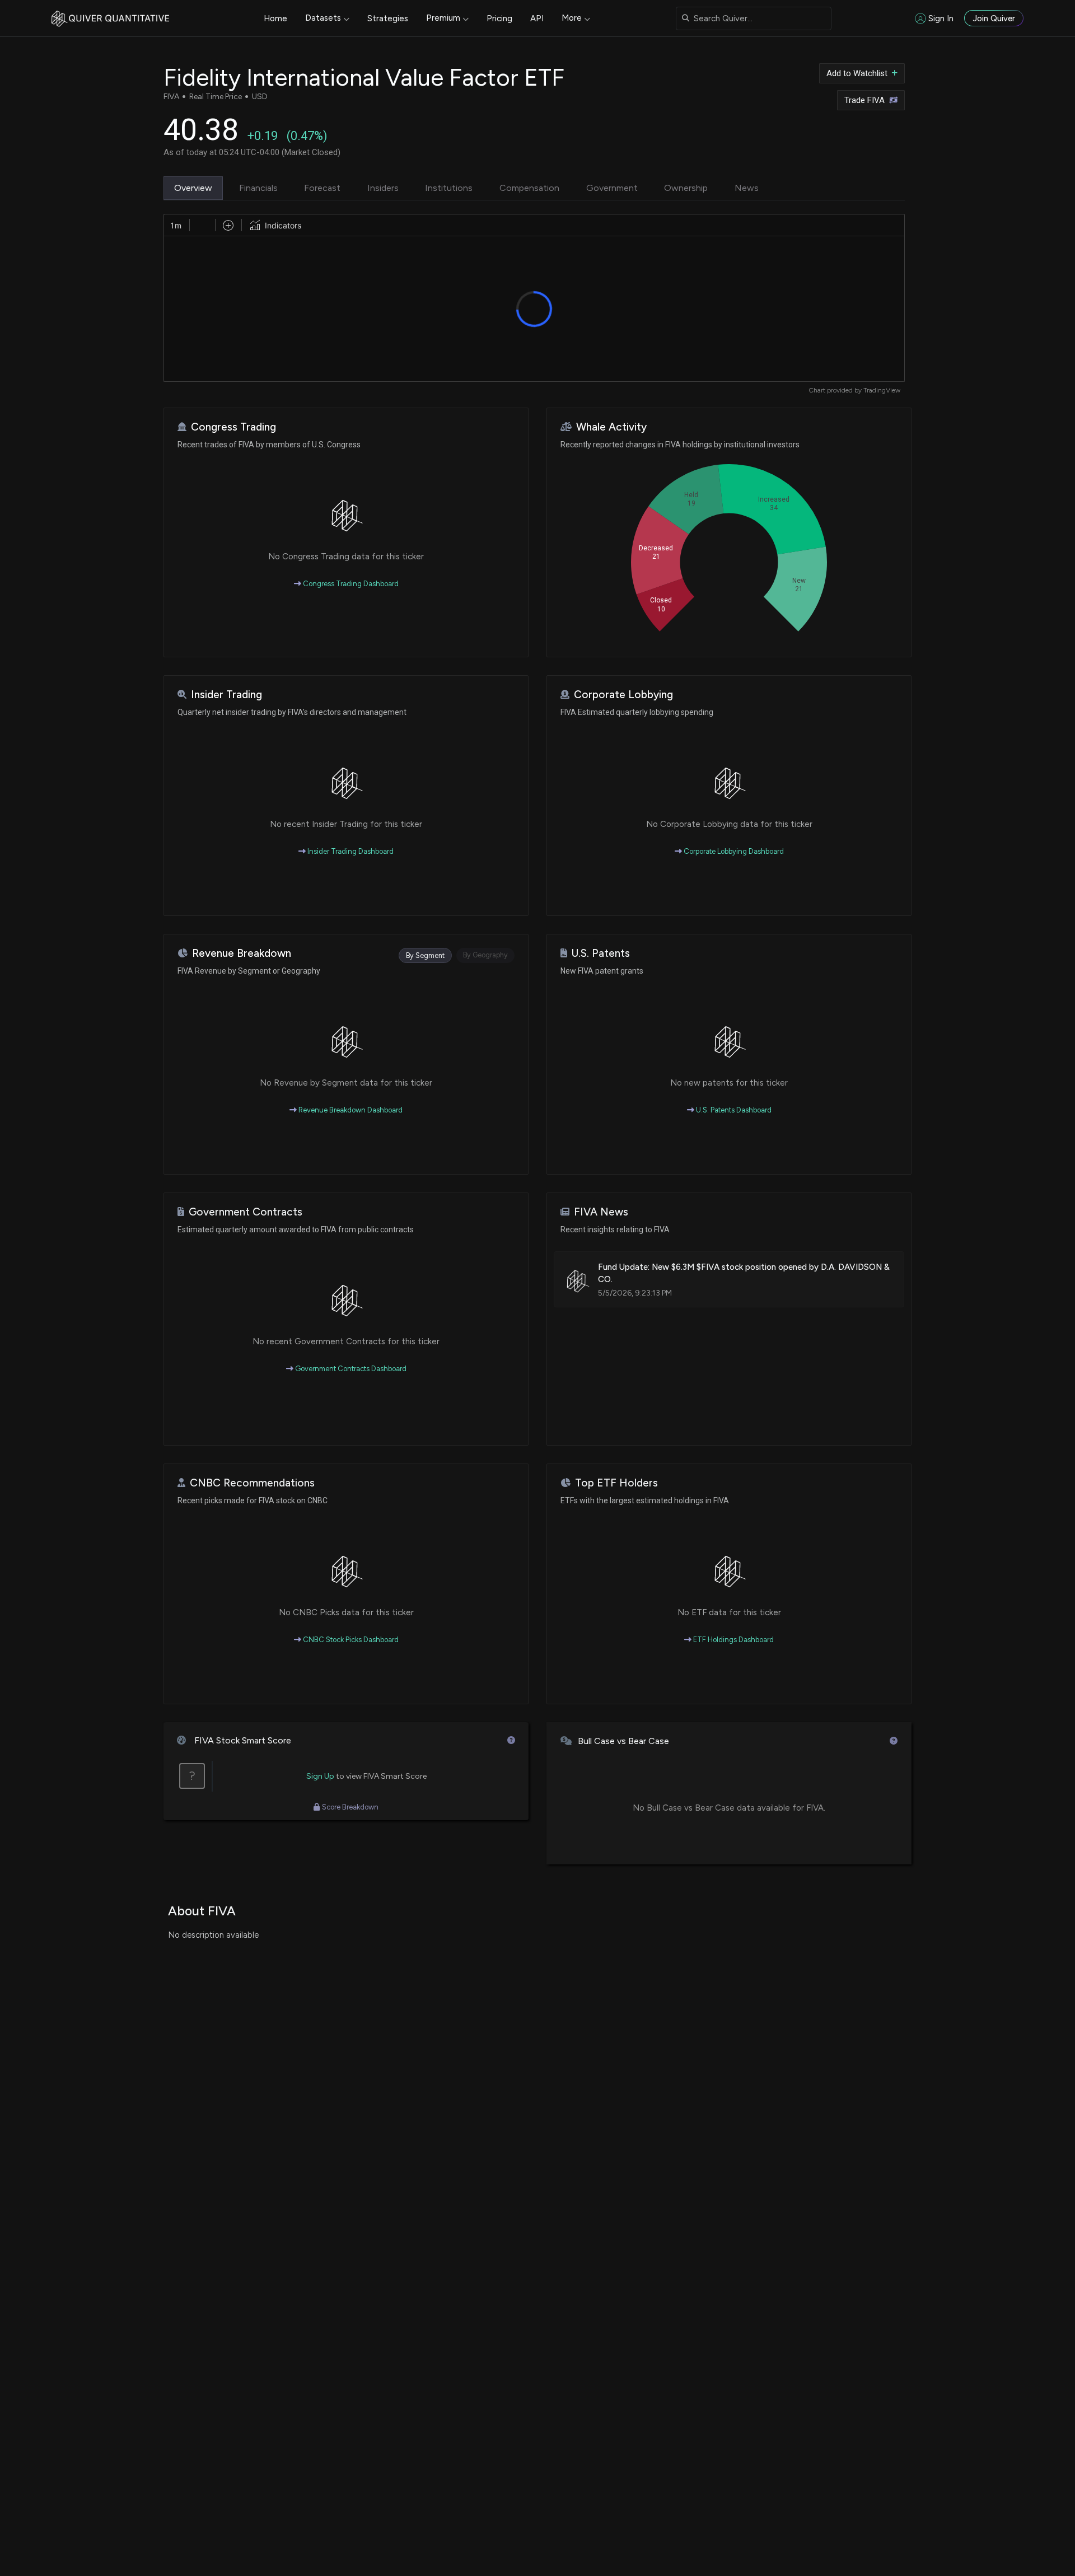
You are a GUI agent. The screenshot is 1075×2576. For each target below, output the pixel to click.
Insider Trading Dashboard (350, 851)
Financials (258, 188)
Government (612, 188)
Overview (193, 188)
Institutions (449, 188)
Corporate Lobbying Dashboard (733, 851)
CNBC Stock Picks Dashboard (350, 1640)
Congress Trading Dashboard (350, 584)
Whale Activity (611, 427)
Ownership (686, 188)
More (572, 18)
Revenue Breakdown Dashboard (350, 1110)
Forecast (322, 188)
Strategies (388, 18)
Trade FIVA (864, 100)
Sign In (941, 18)
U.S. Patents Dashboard (733, 1110)
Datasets (323, 18)
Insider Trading (226, 695)
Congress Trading (233, 427)
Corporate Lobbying (623, 695)
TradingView (882, 390)
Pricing (499, 18)
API (537, 18)
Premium (443, 18)
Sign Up (320, 1776)
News (747, 188)
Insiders (383, 188)
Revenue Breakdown (242, 953)
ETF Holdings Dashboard (733, 1640)
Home (275, 18)
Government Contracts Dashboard (350, 1369)
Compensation (529, 188)
